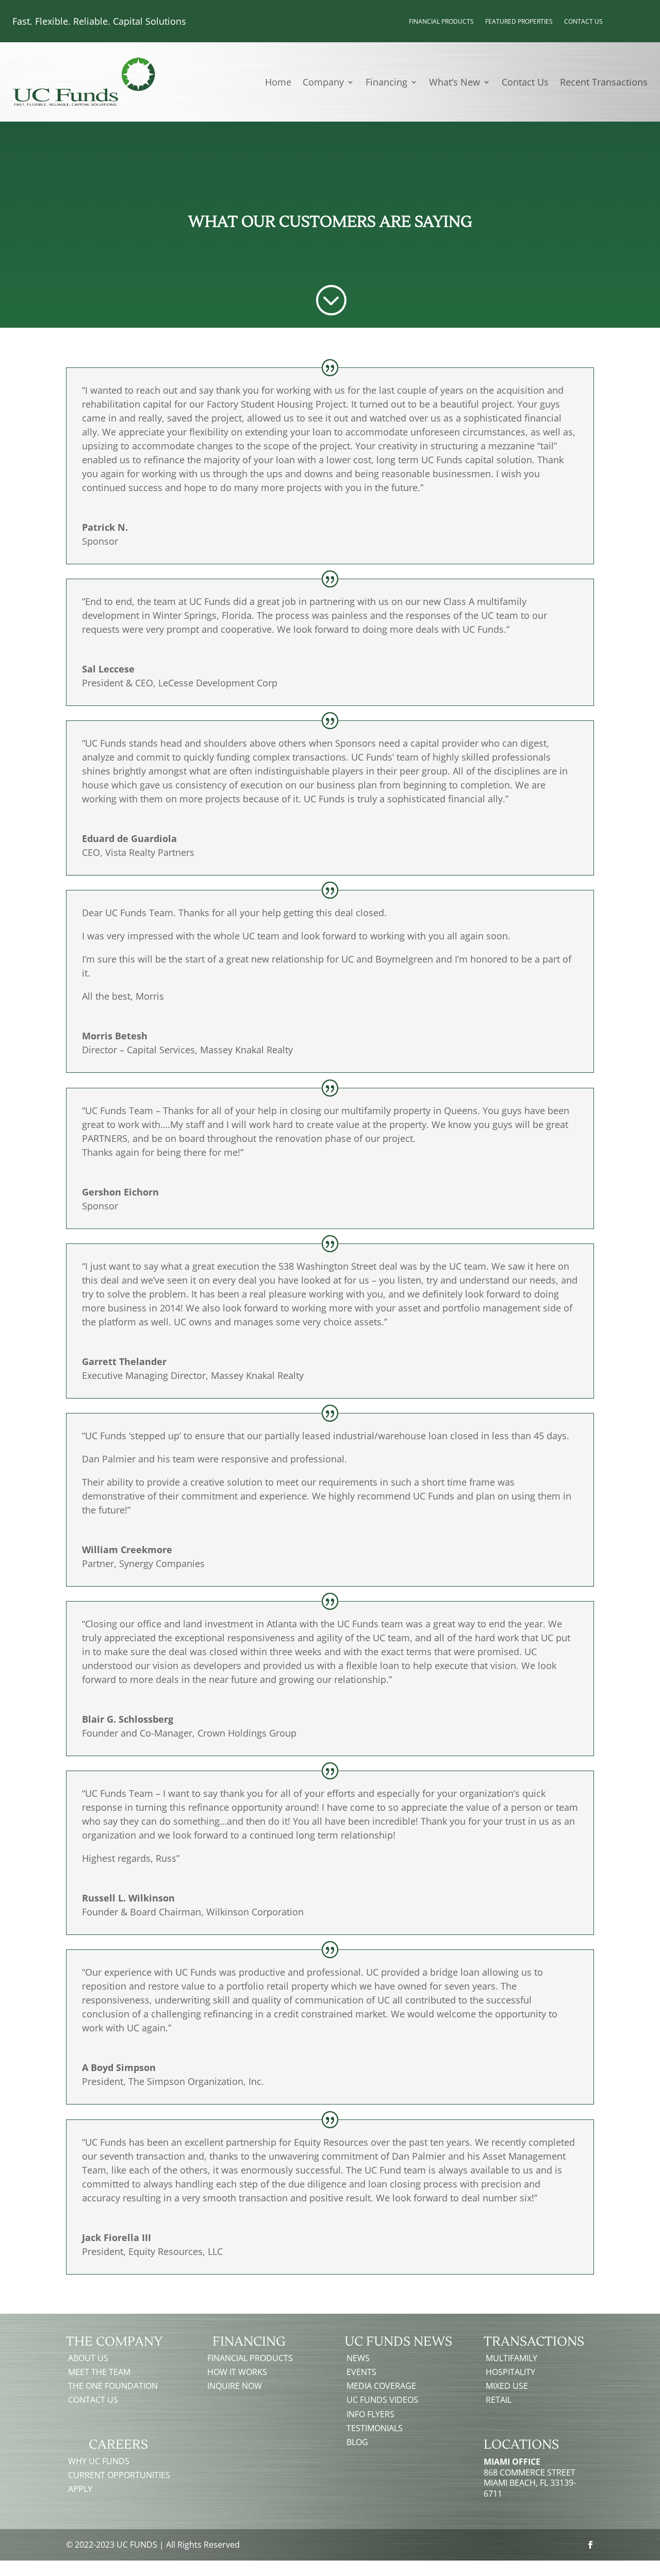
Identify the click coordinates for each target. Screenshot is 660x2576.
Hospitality (510, 2372)
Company (323, 83)
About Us (88, 2358)
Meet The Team (99, 2372)
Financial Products (441, 22)
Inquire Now (235, 2386)
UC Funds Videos (382, 2400)
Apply (80, 2489)
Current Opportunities (119, 2475)
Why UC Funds (99, 2461)
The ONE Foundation (113, 2386)
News (358, 2358)
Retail (499, 2400)
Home (278, 83)
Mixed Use (507, 2386)
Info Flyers (370, 2414)
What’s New (455, 83)
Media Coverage (381, 2386)
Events (361, 2372)
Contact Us (583, 22)
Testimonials (375, 2428)
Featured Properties (519, 22)
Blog (357, 2442)
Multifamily (511, 2358)
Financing (386, 83)
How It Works (237, 2372)
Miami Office (512, 2462)
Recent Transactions (604, 83)
